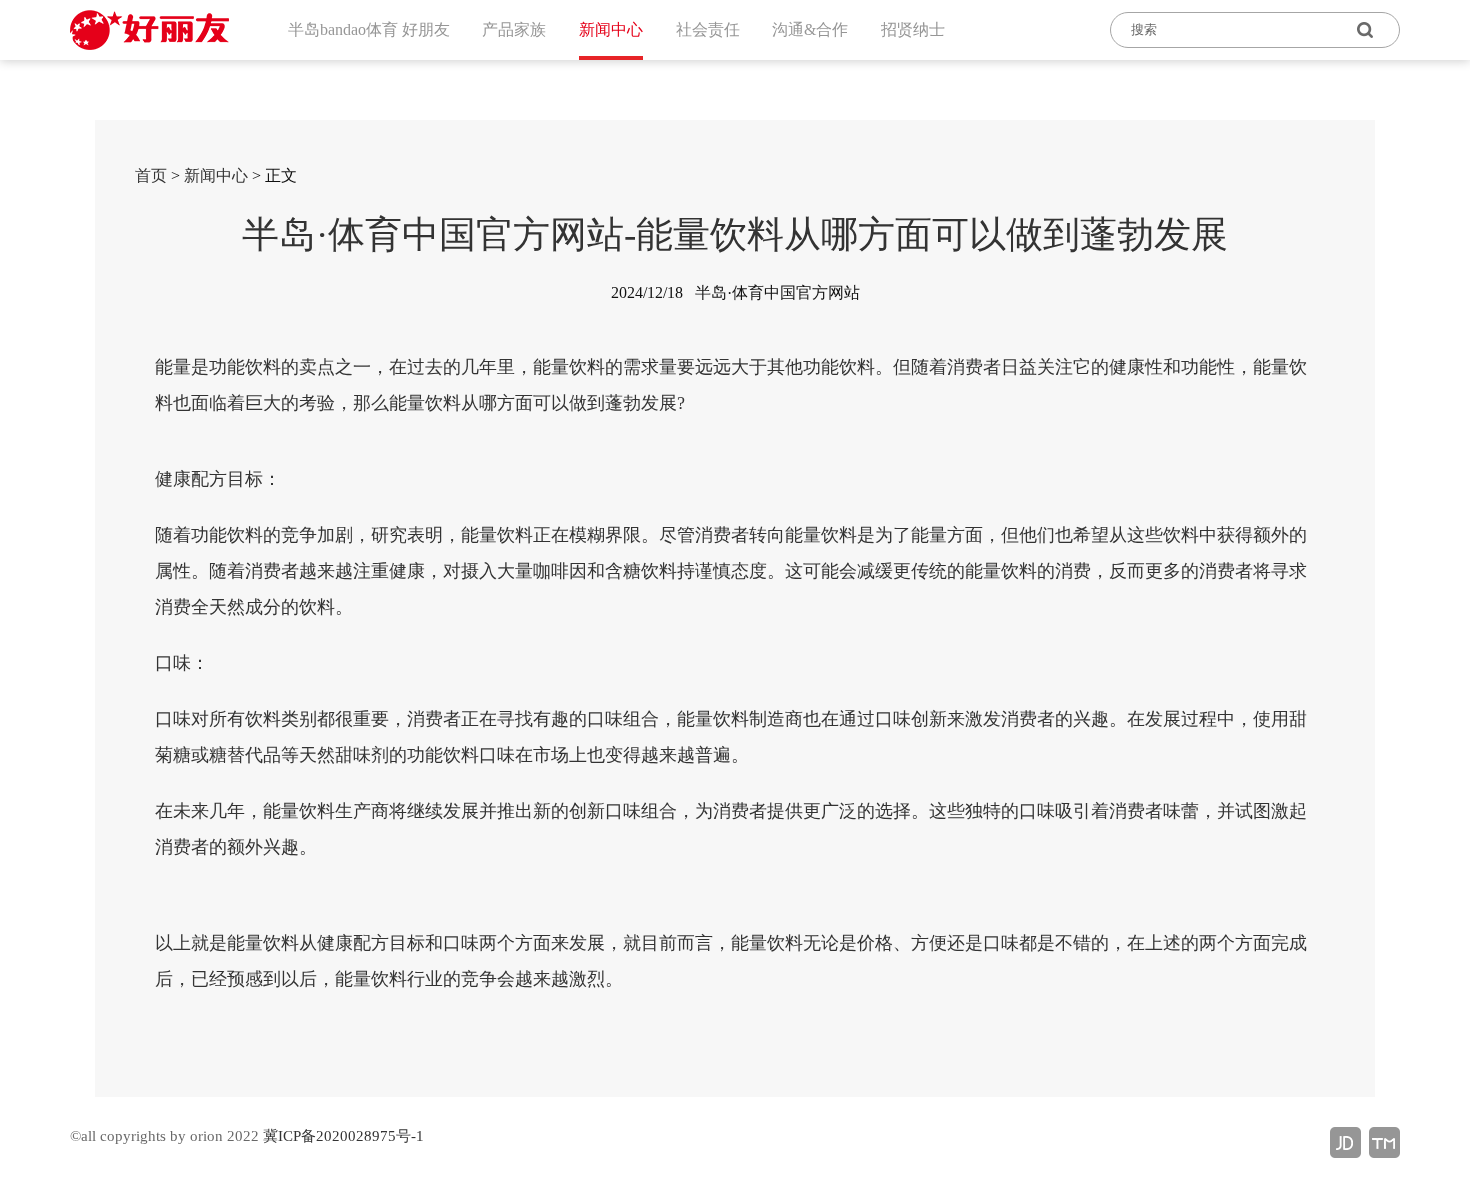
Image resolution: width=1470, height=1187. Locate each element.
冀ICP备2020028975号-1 (343, 1136)
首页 (151, 175)
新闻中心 (216, 175)
